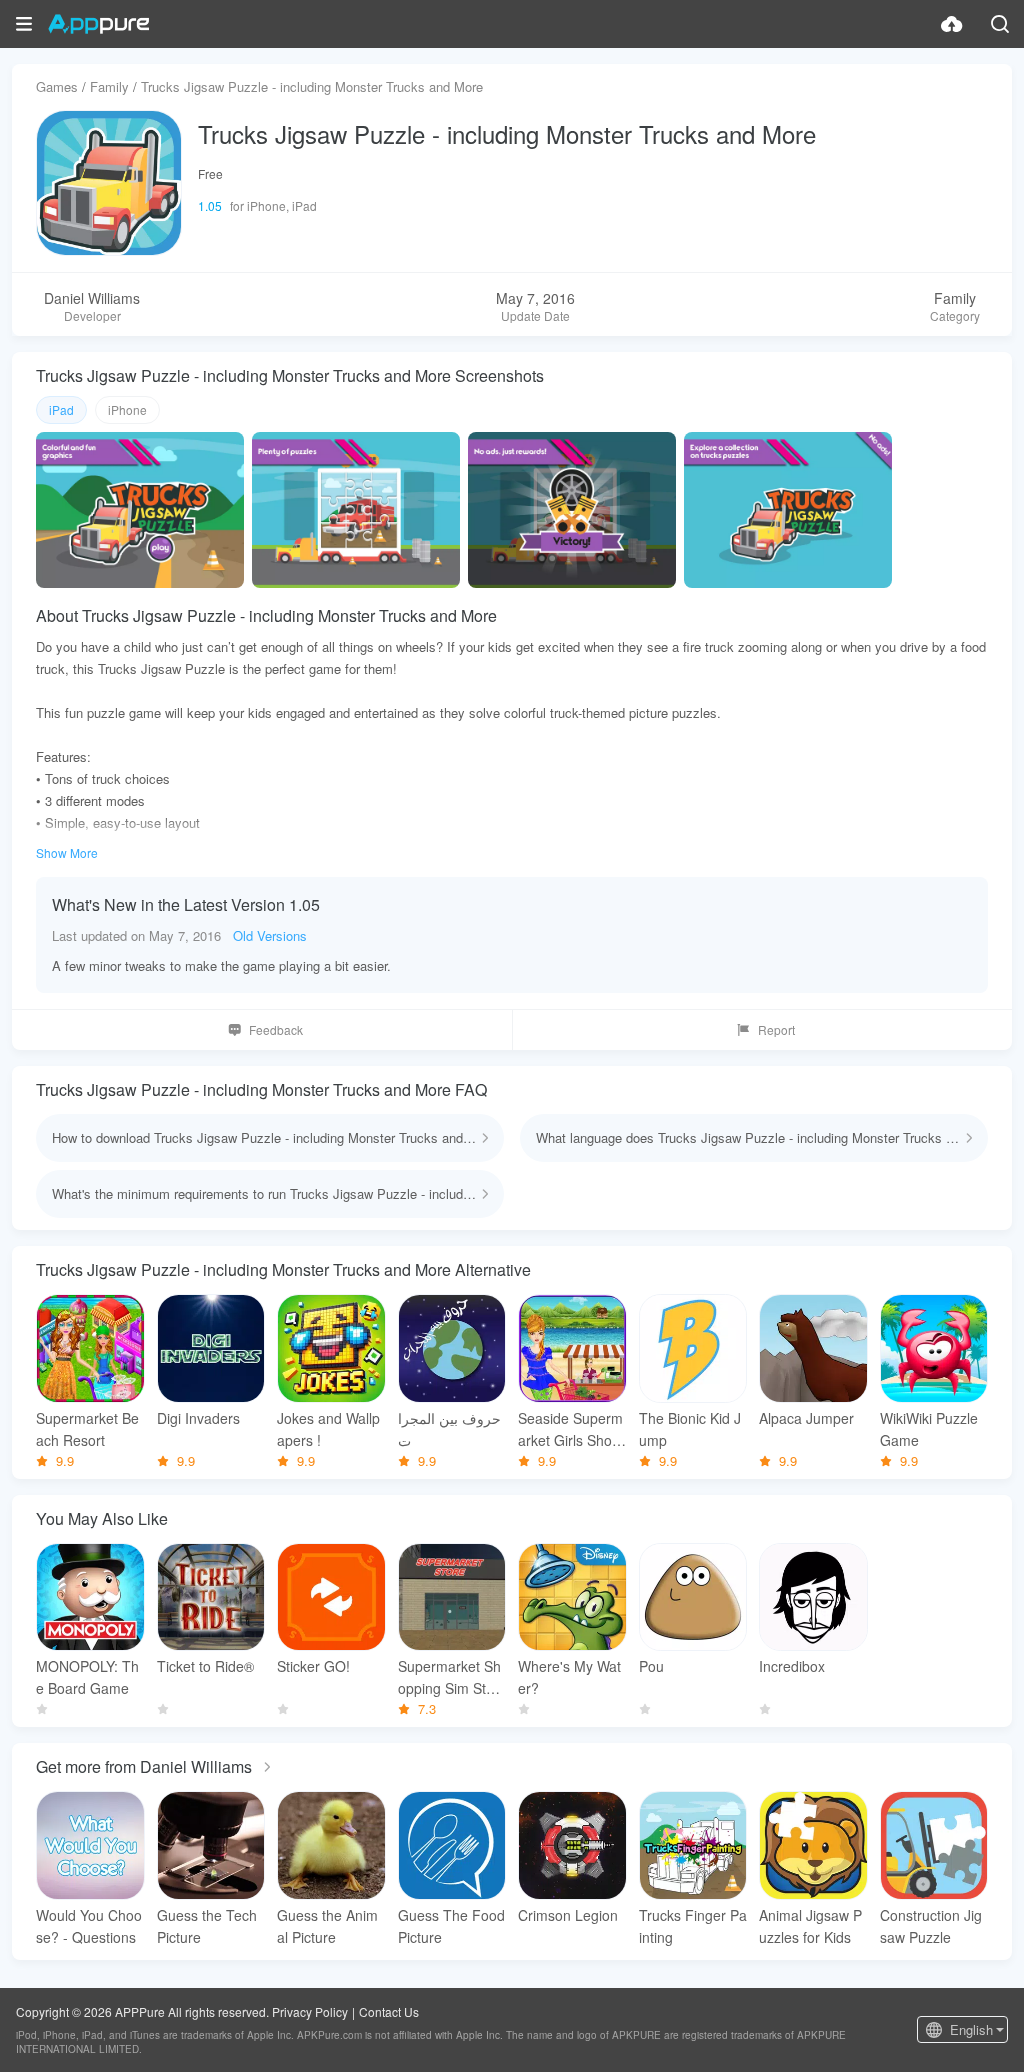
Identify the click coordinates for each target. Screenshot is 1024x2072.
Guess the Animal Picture (327, 1926)
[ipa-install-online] (952, 24)
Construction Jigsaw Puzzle (931, 1926)
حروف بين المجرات (449, 1429)
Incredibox (792, 1666)
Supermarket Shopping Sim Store (449, 1677)
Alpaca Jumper (806, 1418)
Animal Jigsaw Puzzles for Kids (810, 1926)
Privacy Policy (310, 2011)
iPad (61, 409)
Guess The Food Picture (451, 1926)
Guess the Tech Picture (207, 1926)
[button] (24, 24)
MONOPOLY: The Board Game (87, 1677)
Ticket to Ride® (205, 1666)
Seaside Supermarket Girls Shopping (570, 1429)
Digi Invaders (198, 1418)
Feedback (276, 1029)
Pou (651, 1666)
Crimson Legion (568, 1915)
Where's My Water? (569, 1677)
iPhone (127, 409)
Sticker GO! (313, 1666)
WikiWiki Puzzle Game (929, 1429)
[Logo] (98, 24)
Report (776, 1029)
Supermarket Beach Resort (87, 1429)
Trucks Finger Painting (693, 1926)
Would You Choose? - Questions (89, 1926)
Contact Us (389, 2011)
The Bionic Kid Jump (690, 1429)
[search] (1000, 24)
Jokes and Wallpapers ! (328, 1429)
